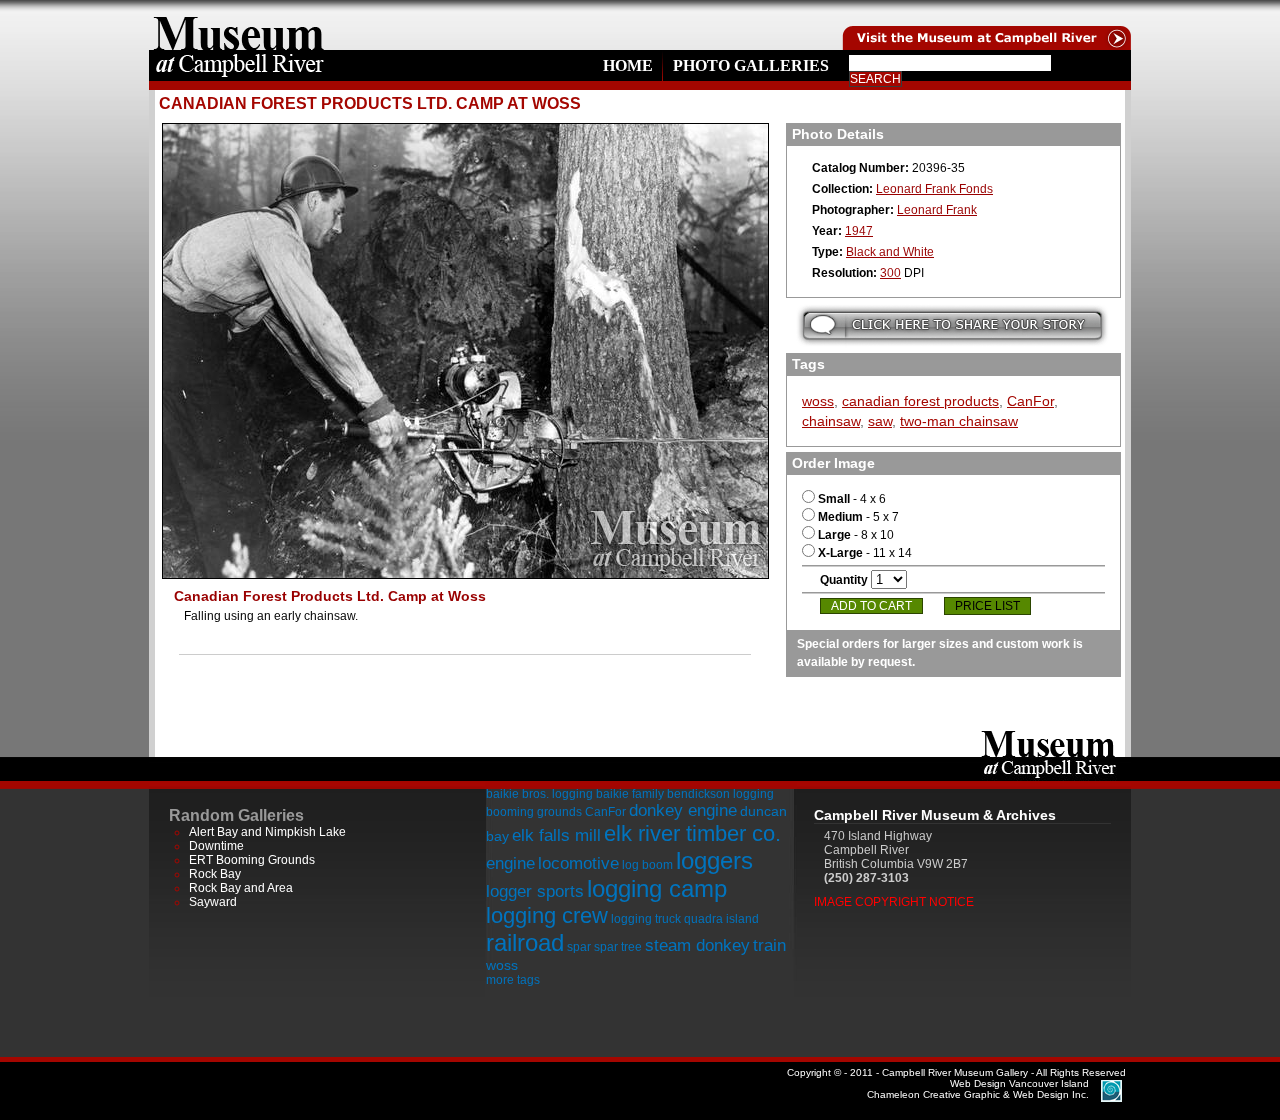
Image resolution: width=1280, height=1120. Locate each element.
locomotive (578, 863)
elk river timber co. (692, 833)
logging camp (657, 888)
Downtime (216, 846)
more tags (513, 980)
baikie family (630, 794)
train (769, 945)
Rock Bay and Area (241, 888)
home (239, 25)
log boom (647, 865)
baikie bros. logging (539, 794)
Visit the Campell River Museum (985, 25)
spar (579, 947)
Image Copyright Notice (894, 902)
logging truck (646, 919)
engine (510, 863)
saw (880, 421)
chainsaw (831, 421)
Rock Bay (215, 874)
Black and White (890, 252)
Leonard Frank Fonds (934, 189)
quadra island (721, 919)
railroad (525, 942)
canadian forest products (920, 401)
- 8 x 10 (856, 535)
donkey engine (683, 810)
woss (818, 401)
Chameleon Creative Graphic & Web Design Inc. (978, 1089)
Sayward (213, 902)
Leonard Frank (937, 210)
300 (890, 273)
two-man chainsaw (959, 421)
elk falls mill (556, 835)
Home (628, 65)
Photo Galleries (751, 65)
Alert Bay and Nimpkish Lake (267, 832)
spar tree (618, 947)
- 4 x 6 (852, 499)
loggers (714, 860)
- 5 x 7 (858, 517)
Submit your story (952, 325)
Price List (987, 606)
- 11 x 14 (865, 553)
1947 (859, 231)
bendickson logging (720, 794)
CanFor (1030, 401)
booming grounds (534, 812)
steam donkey (697, 945)
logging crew (547, 915)
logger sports (535, 891)
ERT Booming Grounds (252, 860)
